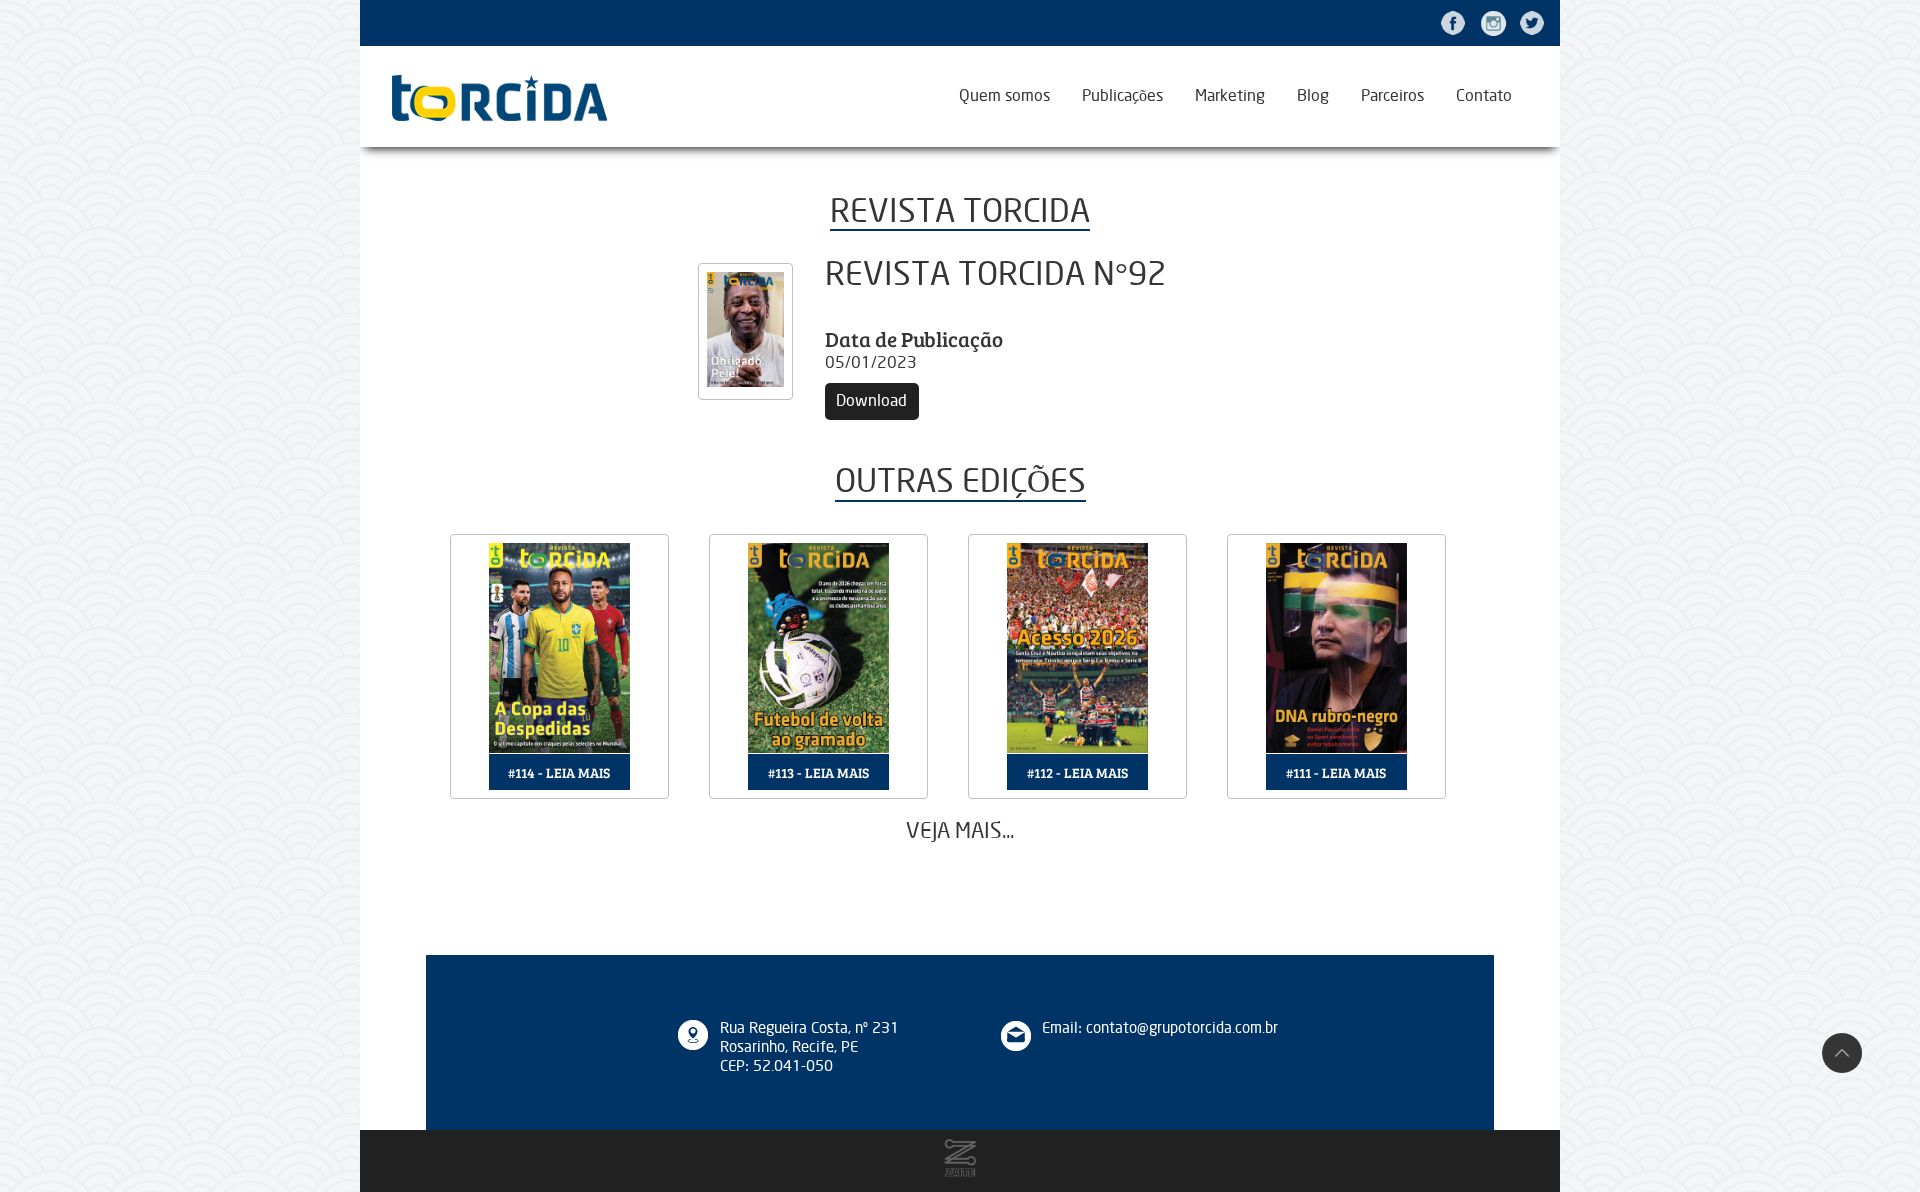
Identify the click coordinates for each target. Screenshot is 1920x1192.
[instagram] (1493, 23)
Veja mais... (960, 831)
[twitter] (1532, 23)
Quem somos (1004, 96)
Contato (1484, 96)
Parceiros (1392, 96)
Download (871, 401)
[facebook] (1453, 23)
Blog (1313, 96)
